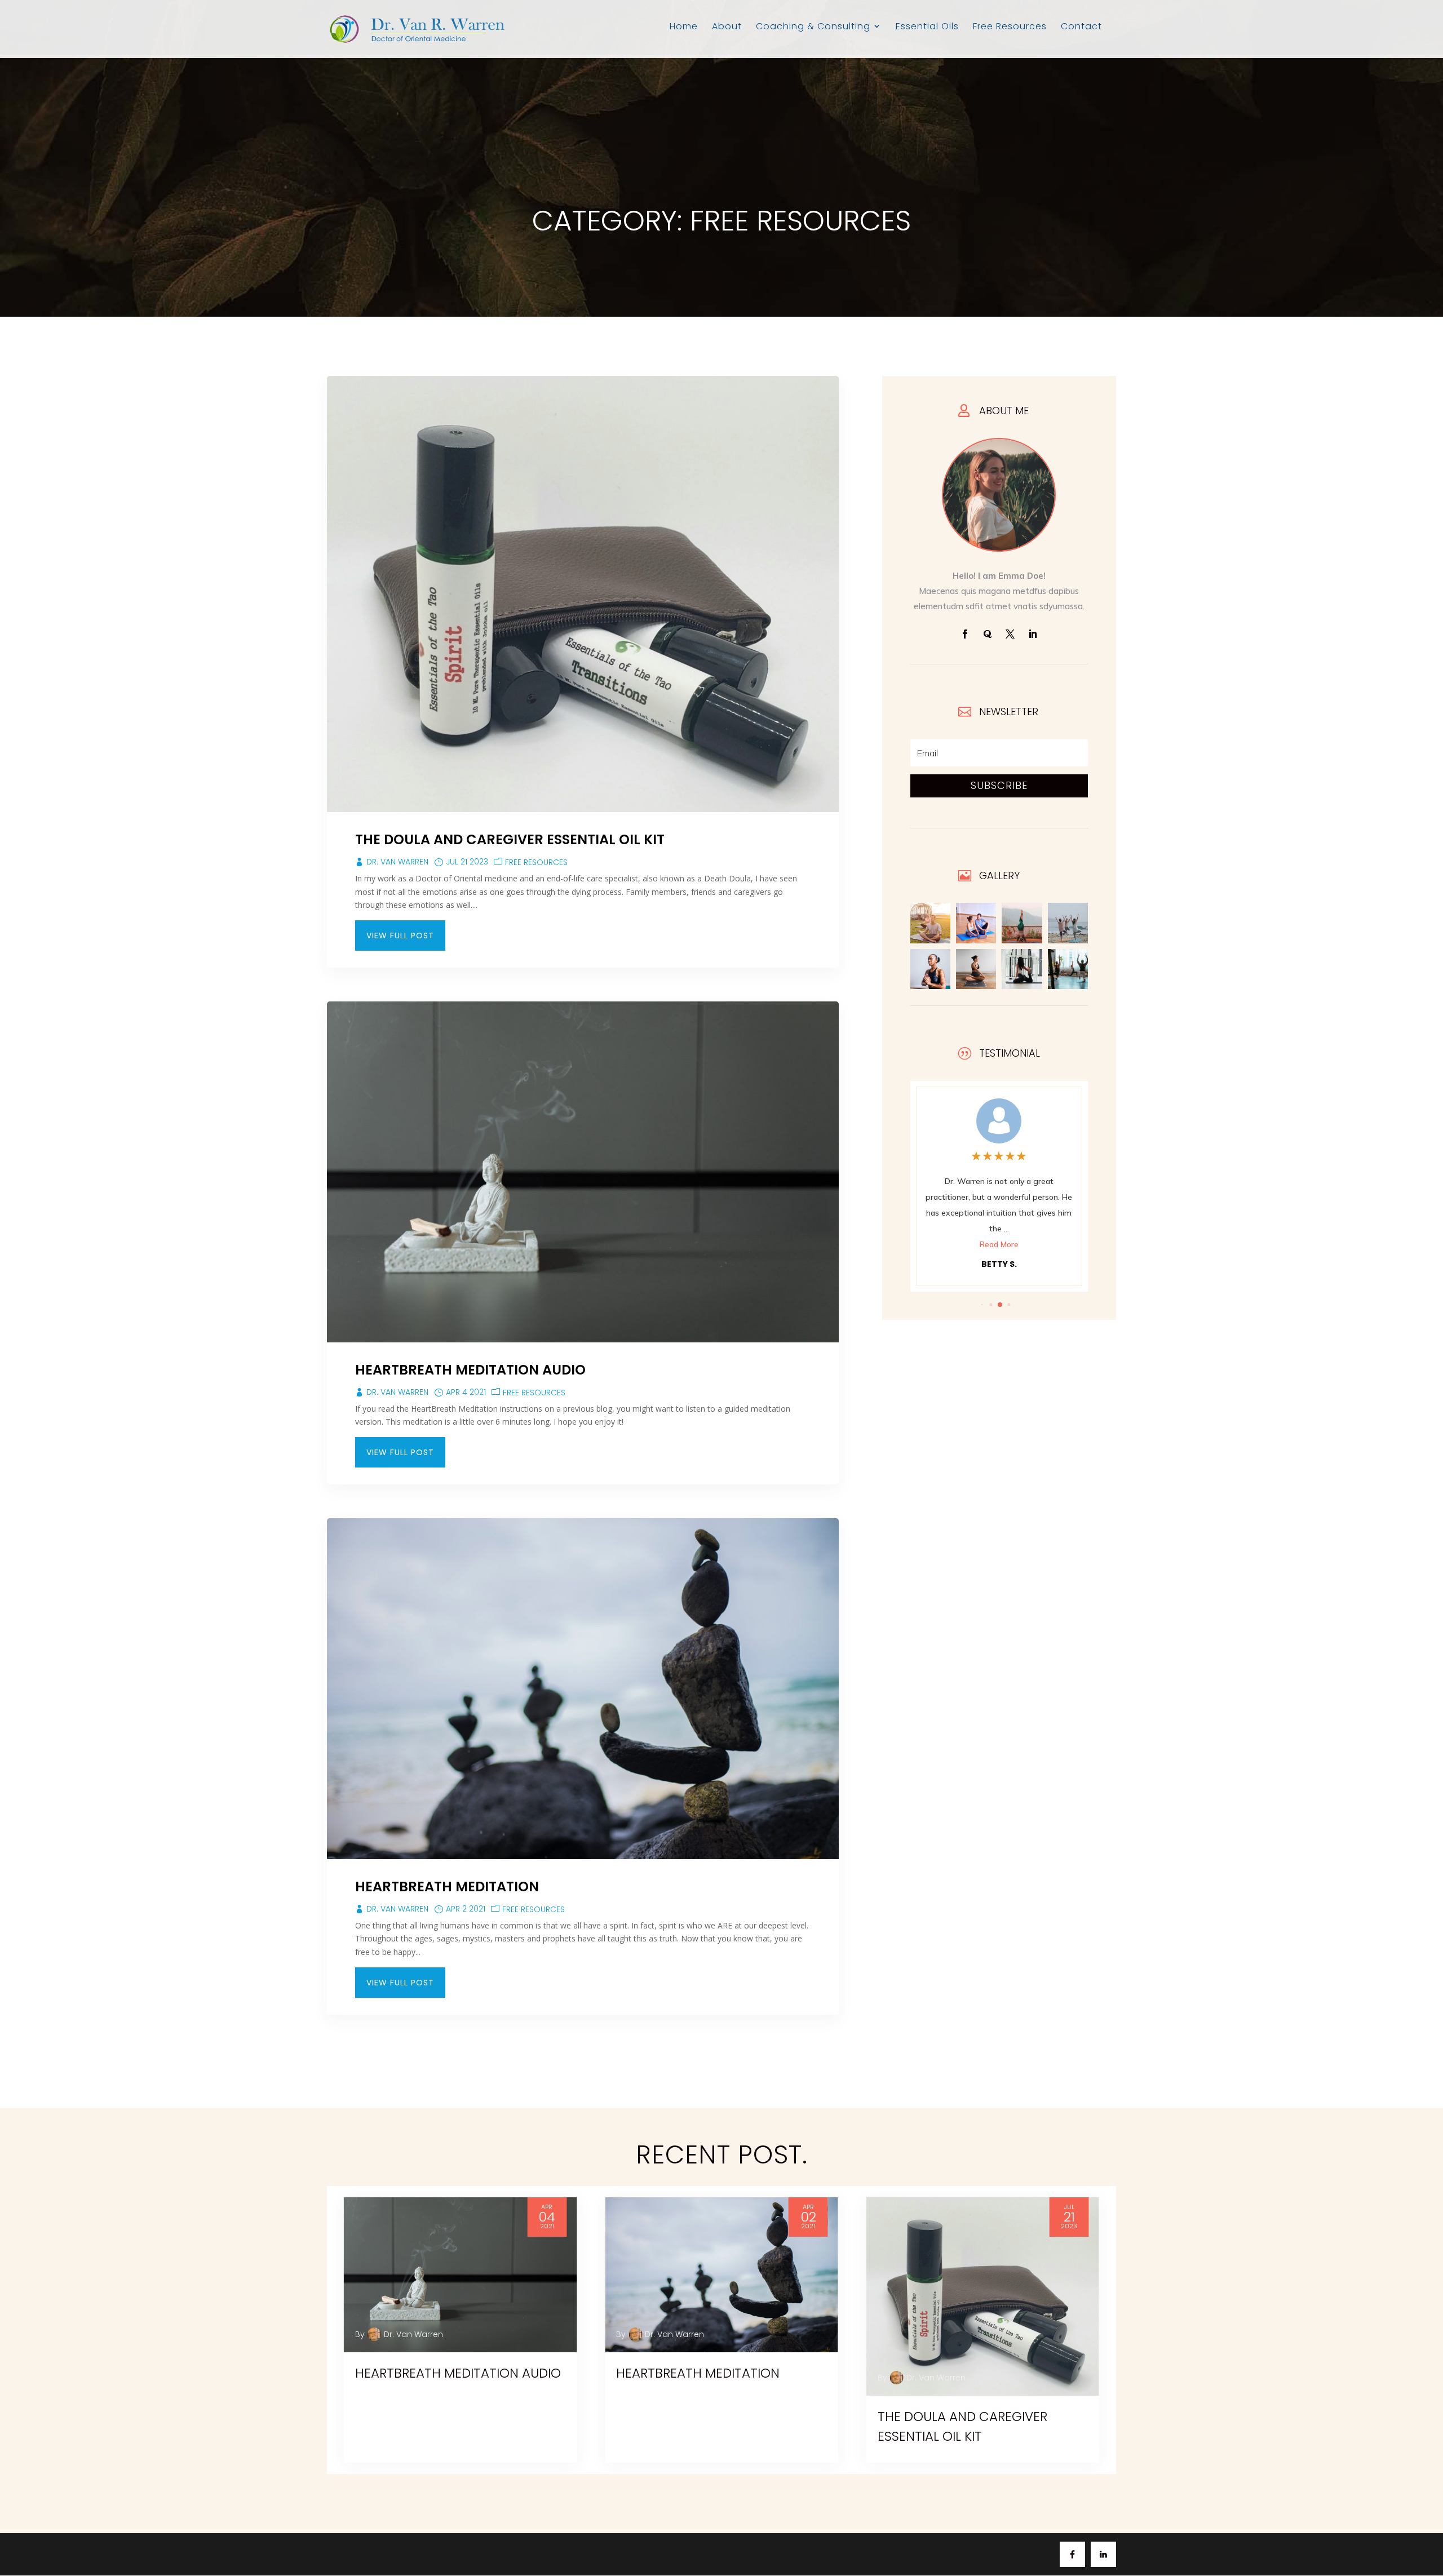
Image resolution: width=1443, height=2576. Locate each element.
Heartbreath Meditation (447, 1886)
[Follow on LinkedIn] (1033, 634)
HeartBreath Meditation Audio (470, 1370)
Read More (999, 1229)
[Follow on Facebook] (965, 634)
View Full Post (400, 935)
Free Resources (536, 862)
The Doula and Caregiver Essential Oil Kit (510, 839)
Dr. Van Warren (397, 862)
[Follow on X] (1010, 634)
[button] (982, 1305)
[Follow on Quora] (988, 634)
